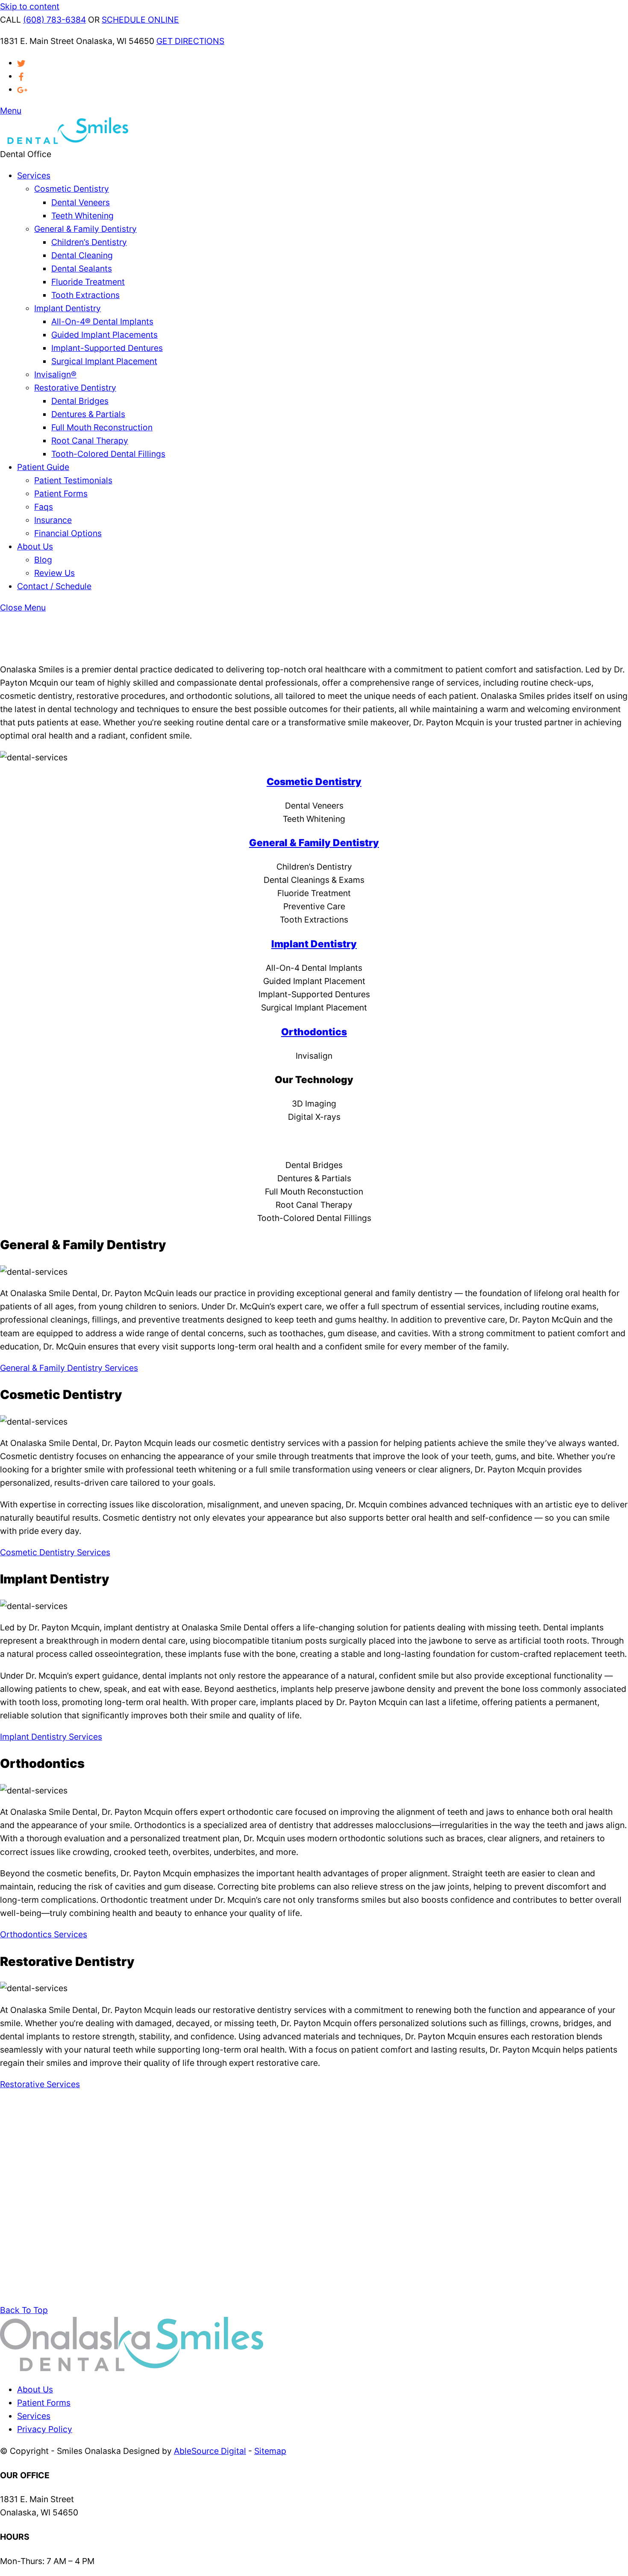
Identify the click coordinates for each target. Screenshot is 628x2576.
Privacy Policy (45, 2429)
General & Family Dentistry (85, 229)
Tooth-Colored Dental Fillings (108, 454)
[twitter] (21, 63)
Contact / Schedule (54, 586)
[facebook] (21, 76)
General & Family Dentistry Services (69, 1368)
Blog (43, 560)
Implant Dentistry (67, 308)
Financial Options (68, 533)
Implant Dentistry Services (51, 1737)
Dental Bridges (80, 401)
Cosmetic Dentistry (72, 189)
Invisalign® (55, 374)
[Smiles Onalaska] (64, 141)
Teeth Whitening (82, 216)
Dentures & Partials (88, 414)
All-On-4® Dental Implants (102, 321)
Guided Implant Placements (104, 335)
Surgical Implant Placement (104, 361)
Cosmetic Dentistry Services (55, 1552)
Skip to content (30, 6)
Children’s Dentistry (89, 242)
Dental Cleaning (82, 255)
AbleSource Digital (210, 2451)
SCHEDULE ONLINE (140, 20)
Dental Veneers (81, 202)
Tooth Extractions (85, 295)
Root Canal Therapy (90, 441)
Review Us (54, 573)
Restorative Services (40, 2084)
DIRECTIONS (190, 41)
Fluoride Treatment (88, 282)
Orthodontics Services (44, 1934)
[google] (22, 89)
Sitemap (270, 2451)
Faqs (44, 507)
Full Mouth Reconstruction (102, 427)
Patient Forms (61, 494)
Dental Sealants (82, 269)
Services (34, 175)
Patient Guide (43, 467)
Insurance (53, 520)
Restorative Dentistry (75, 388)
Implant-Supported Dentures (107, 348)
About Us (35, 546)
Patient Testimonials (73, 480)
